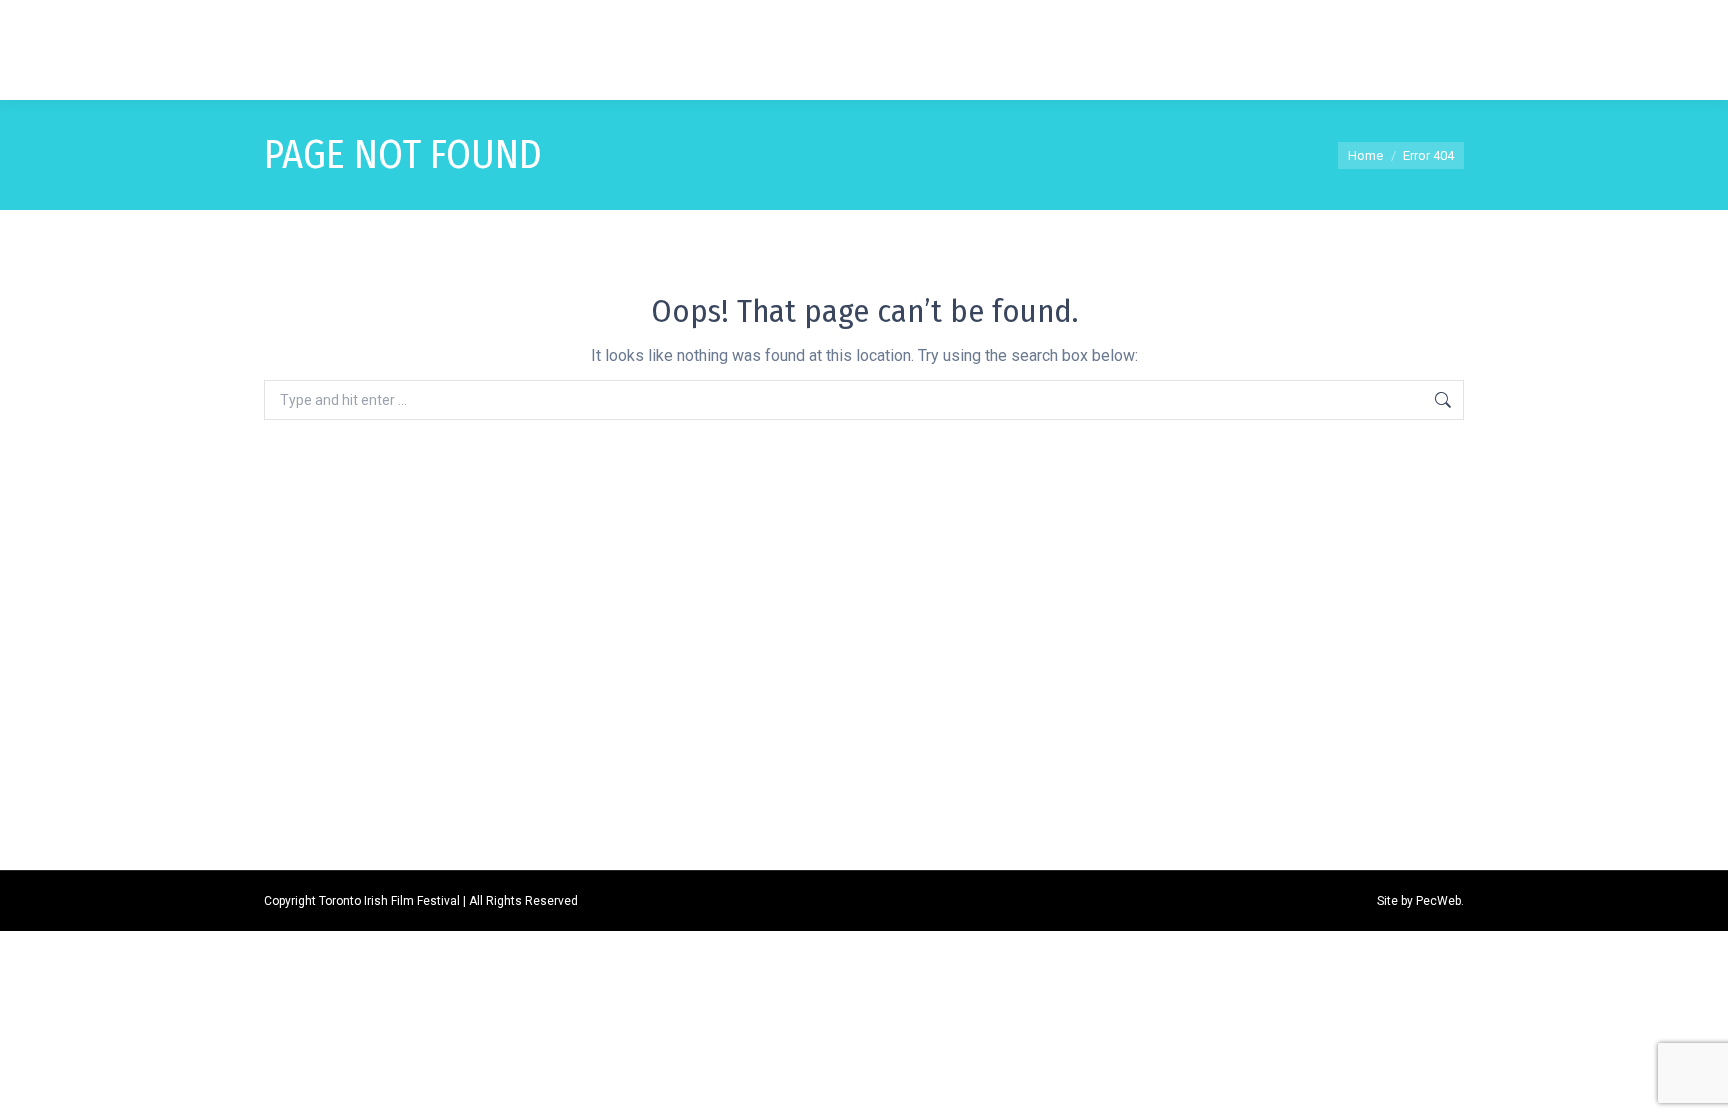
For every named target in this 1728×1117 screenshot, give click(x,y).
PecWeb (1438, 901)
